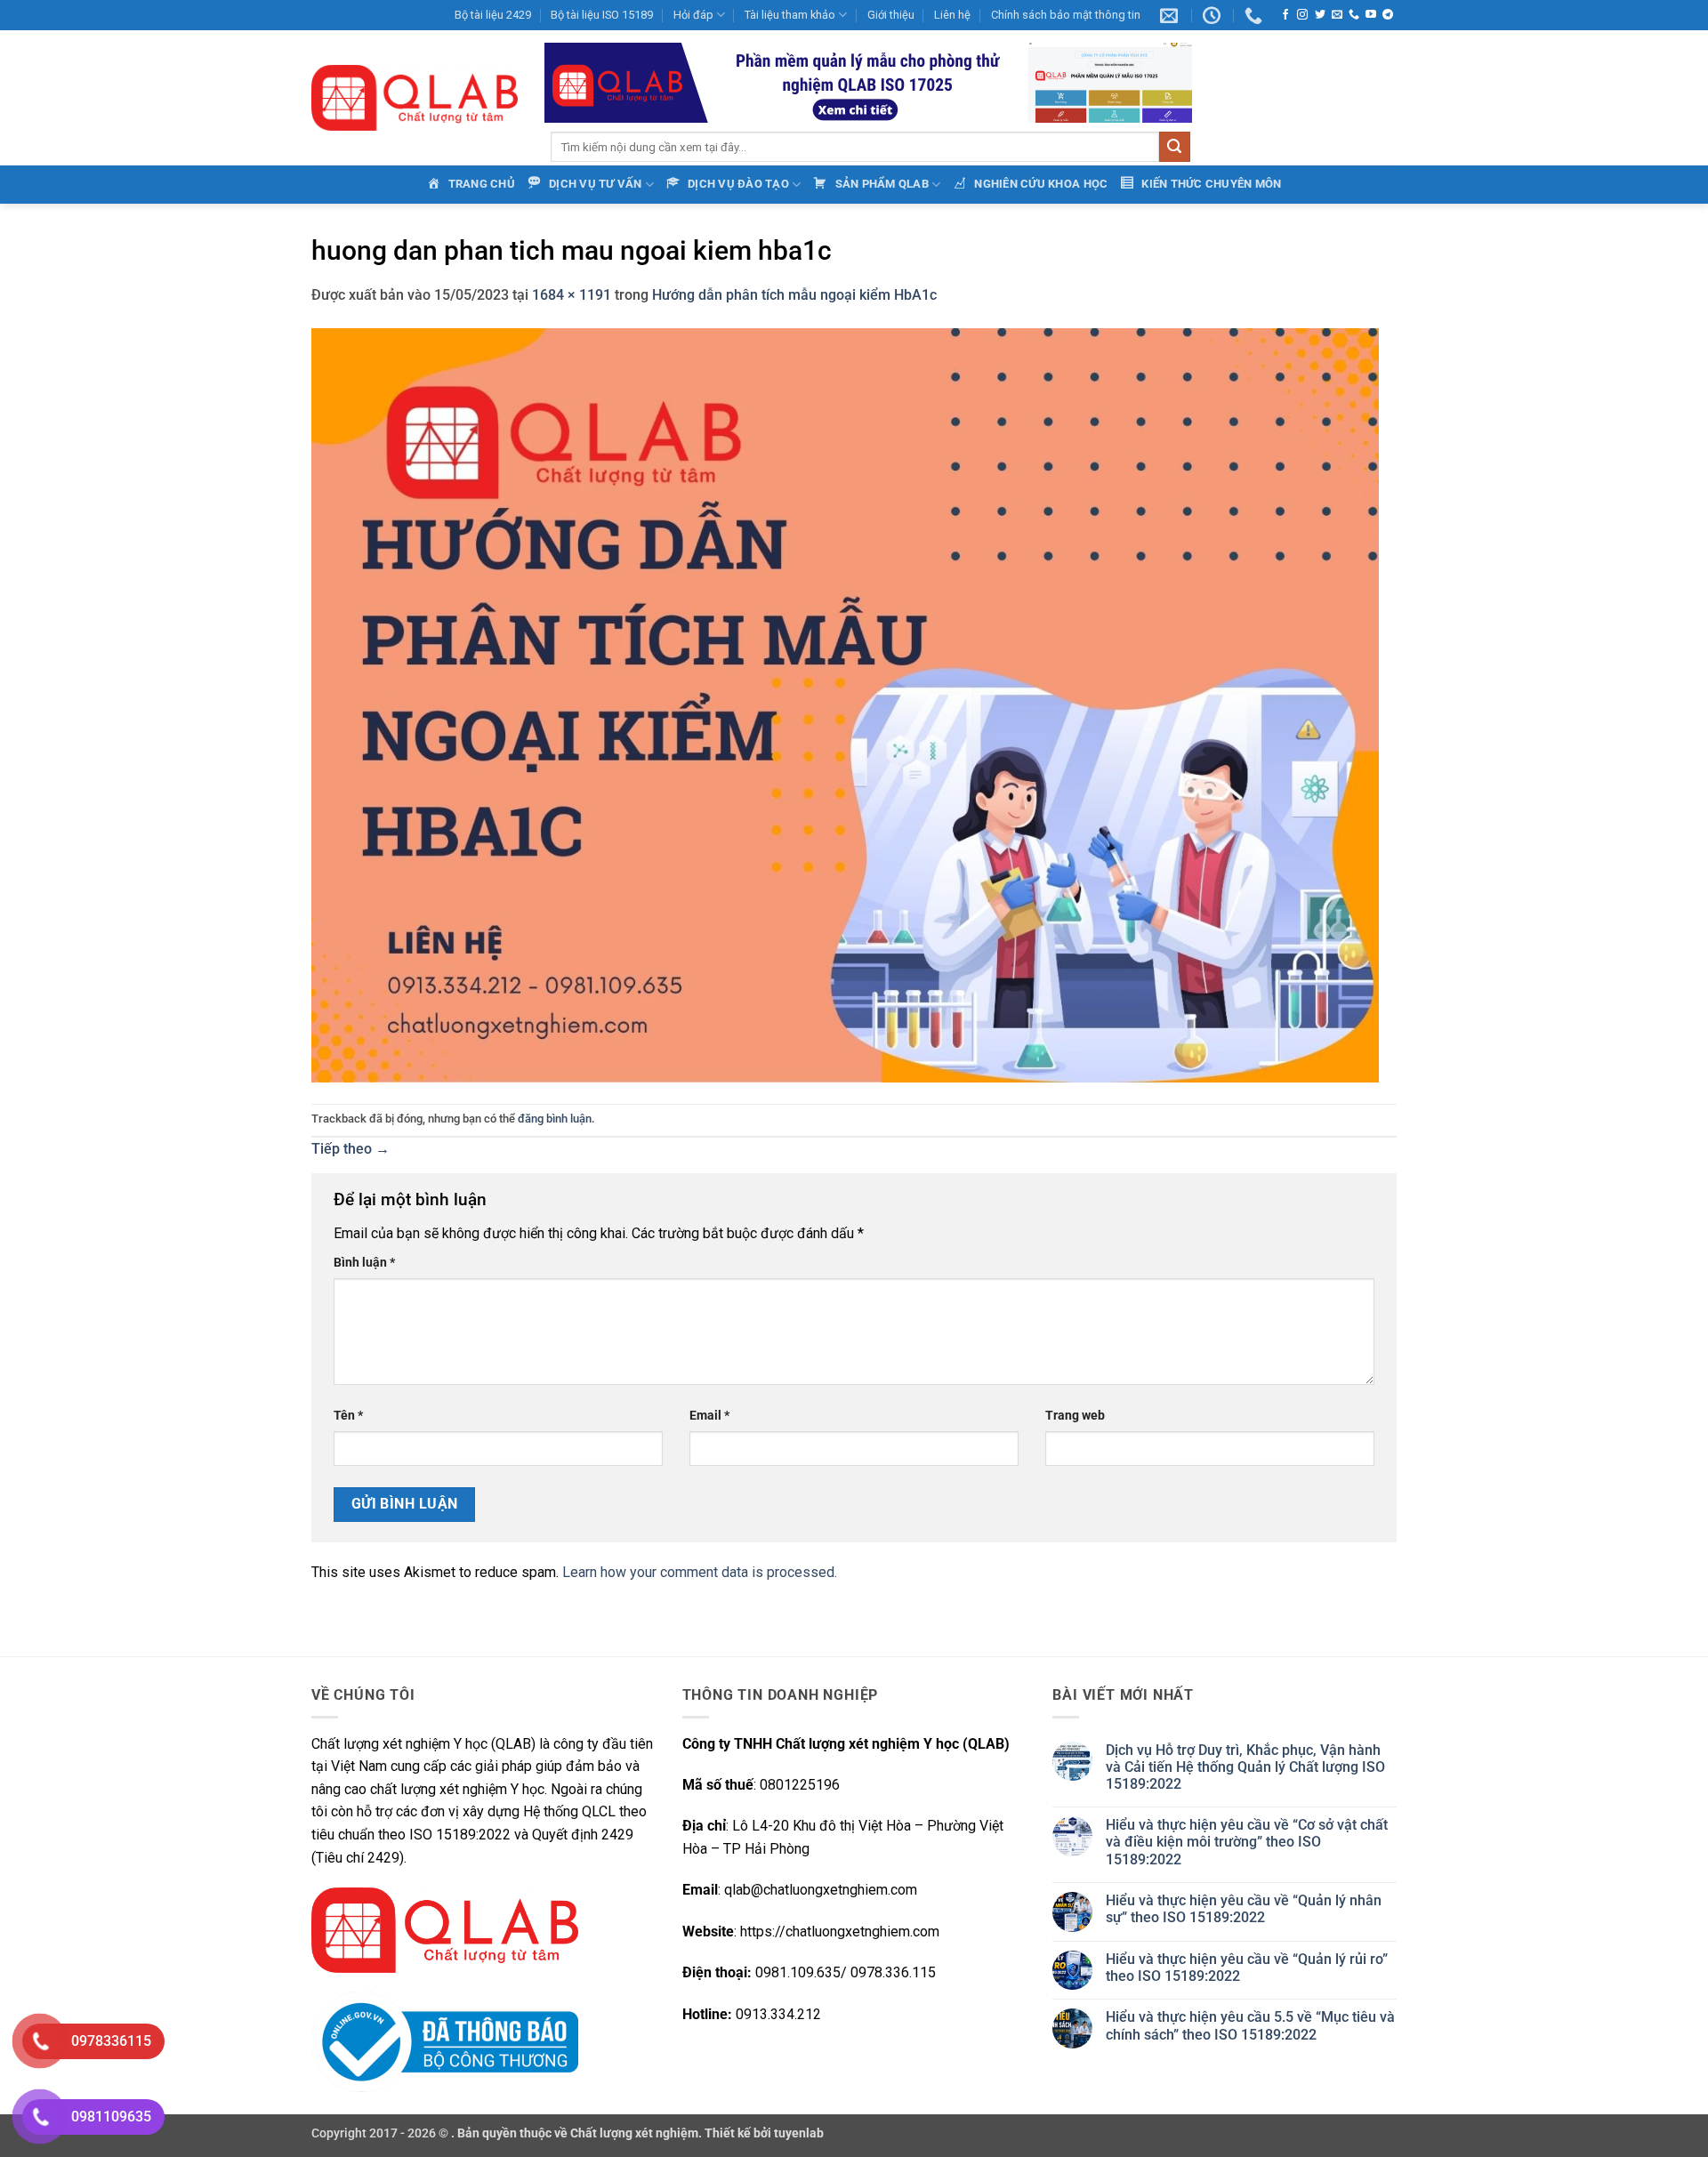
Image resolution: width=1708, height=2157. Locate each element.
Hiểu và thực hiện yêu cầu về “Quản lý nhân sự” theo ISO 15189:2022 (1244, 1909)
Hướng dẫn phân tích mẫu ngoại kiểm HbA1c (794, 295)
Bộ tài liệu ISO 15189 (602, 15)
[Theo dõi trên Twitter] (1320, 15)
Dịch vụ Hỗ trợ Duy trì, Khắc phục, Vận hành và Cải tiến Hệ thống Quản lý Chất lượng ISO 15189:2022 (1245, 1767)
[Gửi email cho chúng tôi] (1337, 15)
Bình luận (364, 1263)
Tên (348, 1416)
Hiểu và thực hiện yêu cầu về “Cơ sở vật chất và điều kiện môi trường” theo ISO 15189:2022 (1247, 1842)
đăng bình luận (555, 1119)
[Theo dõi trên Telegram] (1388, 15)
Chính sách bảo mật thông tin (1066, 15)
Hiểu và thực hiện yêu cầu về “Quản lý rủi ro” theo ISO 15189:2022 (1247, 1968)
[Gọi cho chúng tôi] (1354, 15)
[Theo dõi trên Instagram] (1302, 15)
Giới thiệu (891, 15)
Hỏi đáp (693, 15)
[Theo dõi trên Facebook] (1285, 15)
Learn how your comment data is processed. (700, 1572)
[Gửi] (1174, 147)
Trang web (1075, 1416)
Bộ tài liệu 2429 (493, 15)
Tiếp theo (350, 1149)
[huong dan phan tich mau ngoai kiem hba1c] (845, 704)
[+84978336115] (1256, 15)
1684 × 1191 (572, 295)
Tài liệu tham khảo (790, 15)
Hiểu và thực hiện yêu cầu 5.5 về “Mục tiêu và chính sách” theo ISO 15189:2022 (1250, 2025)
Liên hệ (952, 15)
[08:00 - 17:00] (1214, 15)
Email (709, 1416)
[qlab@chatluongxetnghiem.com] (1171, 15)
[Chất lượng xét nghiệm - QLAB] (415, 98)
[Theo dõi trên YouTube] (1371, 15)
